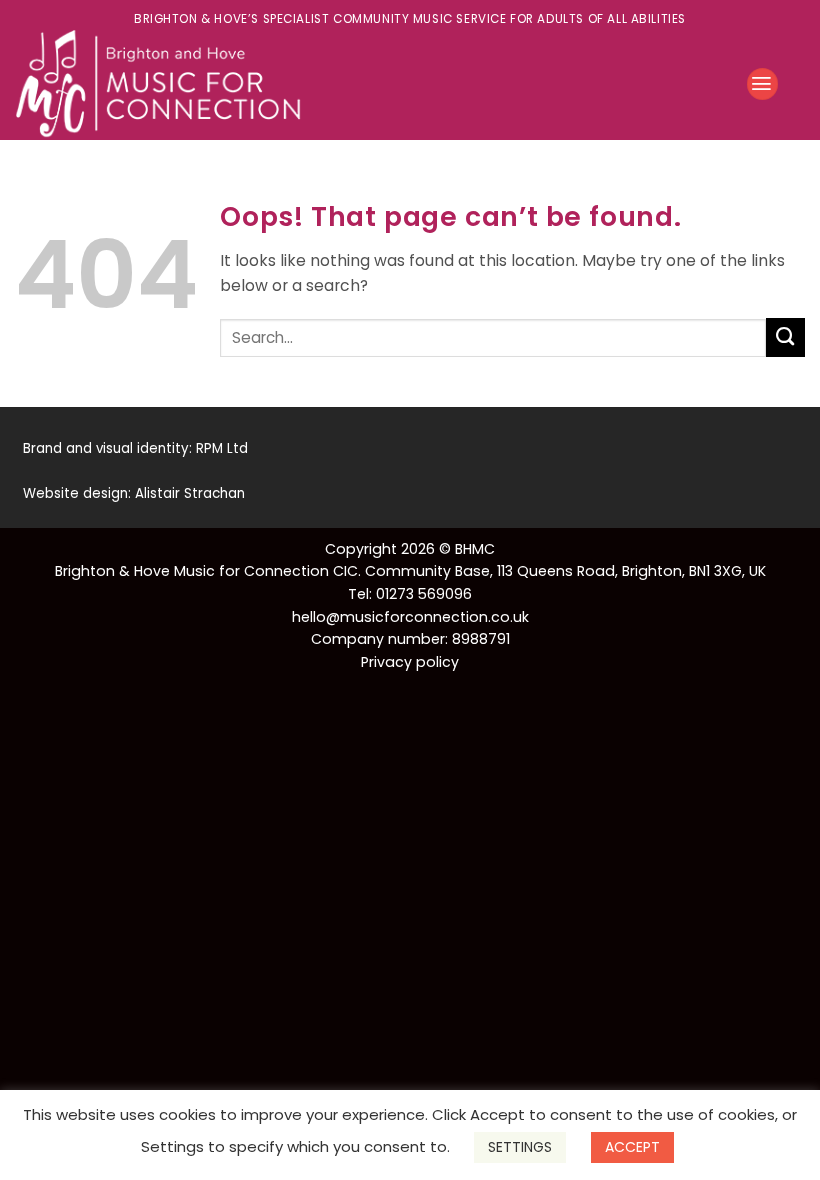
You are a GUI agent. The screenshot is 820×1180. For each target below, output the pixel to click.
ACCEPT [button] (632, 1147)
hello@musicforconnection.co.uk (410, 617)
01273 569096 (424, 594)
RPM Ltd (222, 448)
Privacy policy (410, 662)
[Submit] (785, 337)
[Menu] (762, 84)
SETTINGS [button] (520, 1147)
